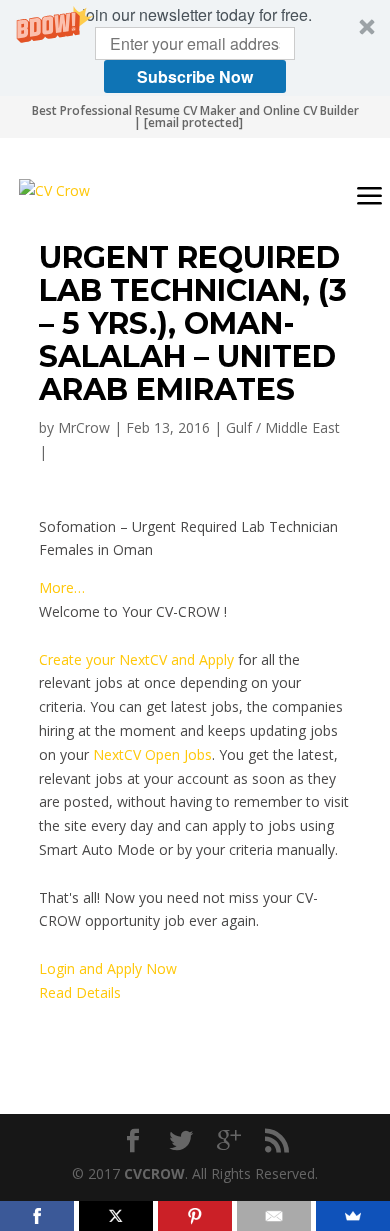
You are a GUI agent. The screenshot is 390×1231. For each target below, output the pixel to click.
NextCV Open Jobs (152, 754)
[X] (116, 1216)
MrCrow (84, 427)
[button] (195, 48)
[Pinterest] (195, 1216)
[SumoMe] (353, 1216)
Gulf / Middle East (283, 427)
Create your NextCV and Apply (136, 659)
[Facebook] (37, 1216)
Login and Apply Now (108, 968)
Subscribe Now (195, 76)
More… (62, 587)
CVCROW (154, 1173)
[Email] (274, 1216)
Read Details (80, 992)
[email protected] (193, 122)
